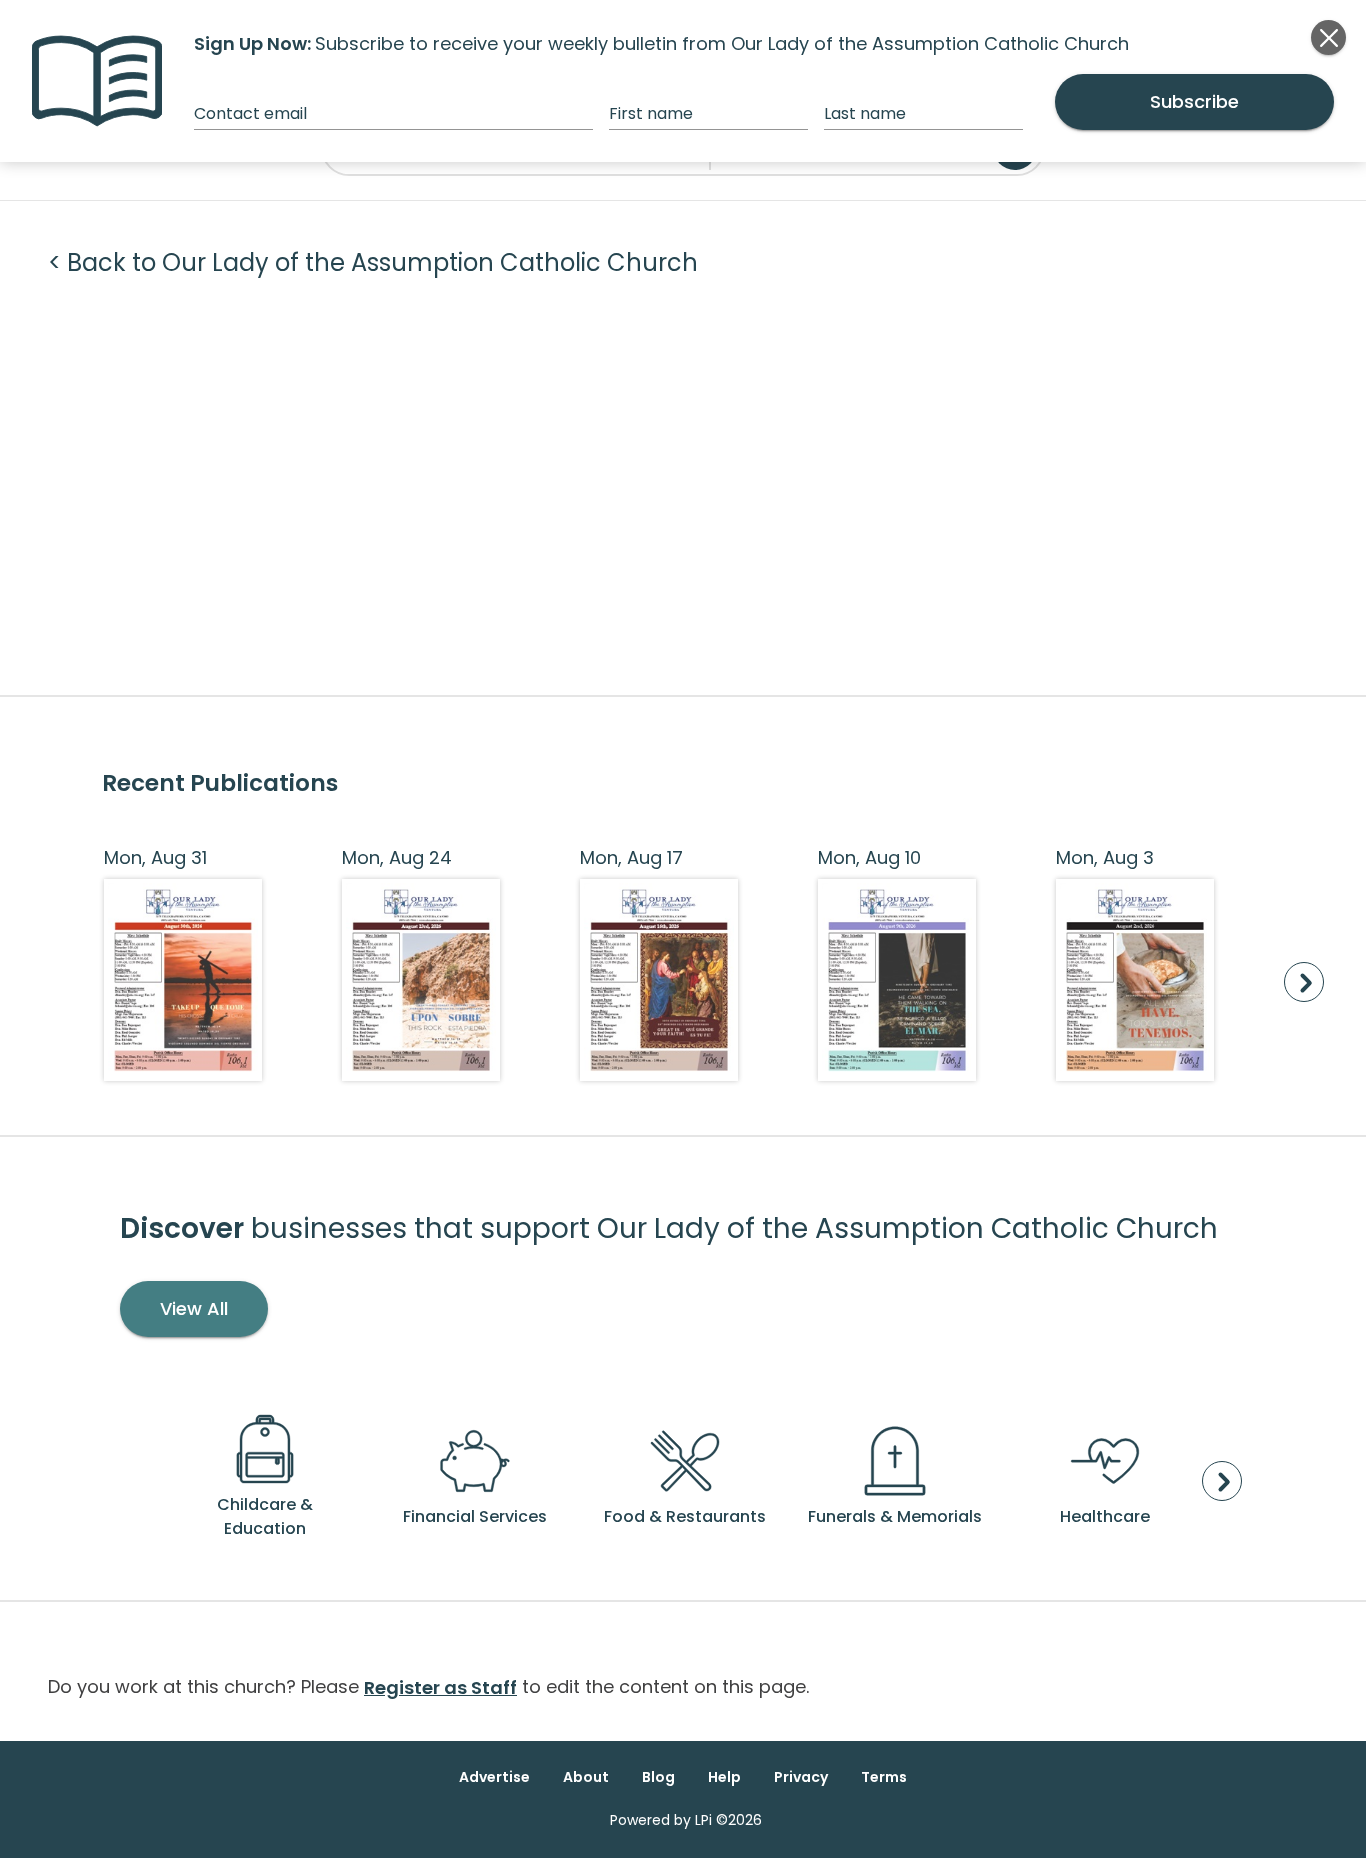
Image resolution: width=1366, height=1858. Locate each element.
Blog (658, 1777)
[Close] (1328, 37)
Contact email (250, 113)
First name (651, 113)
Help (724, 1777)
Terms (884, 1777)
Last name (865, 113)
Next (1304, 982)
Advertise (494, 1777)
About (586, 1777)
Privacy (801, 1777)
